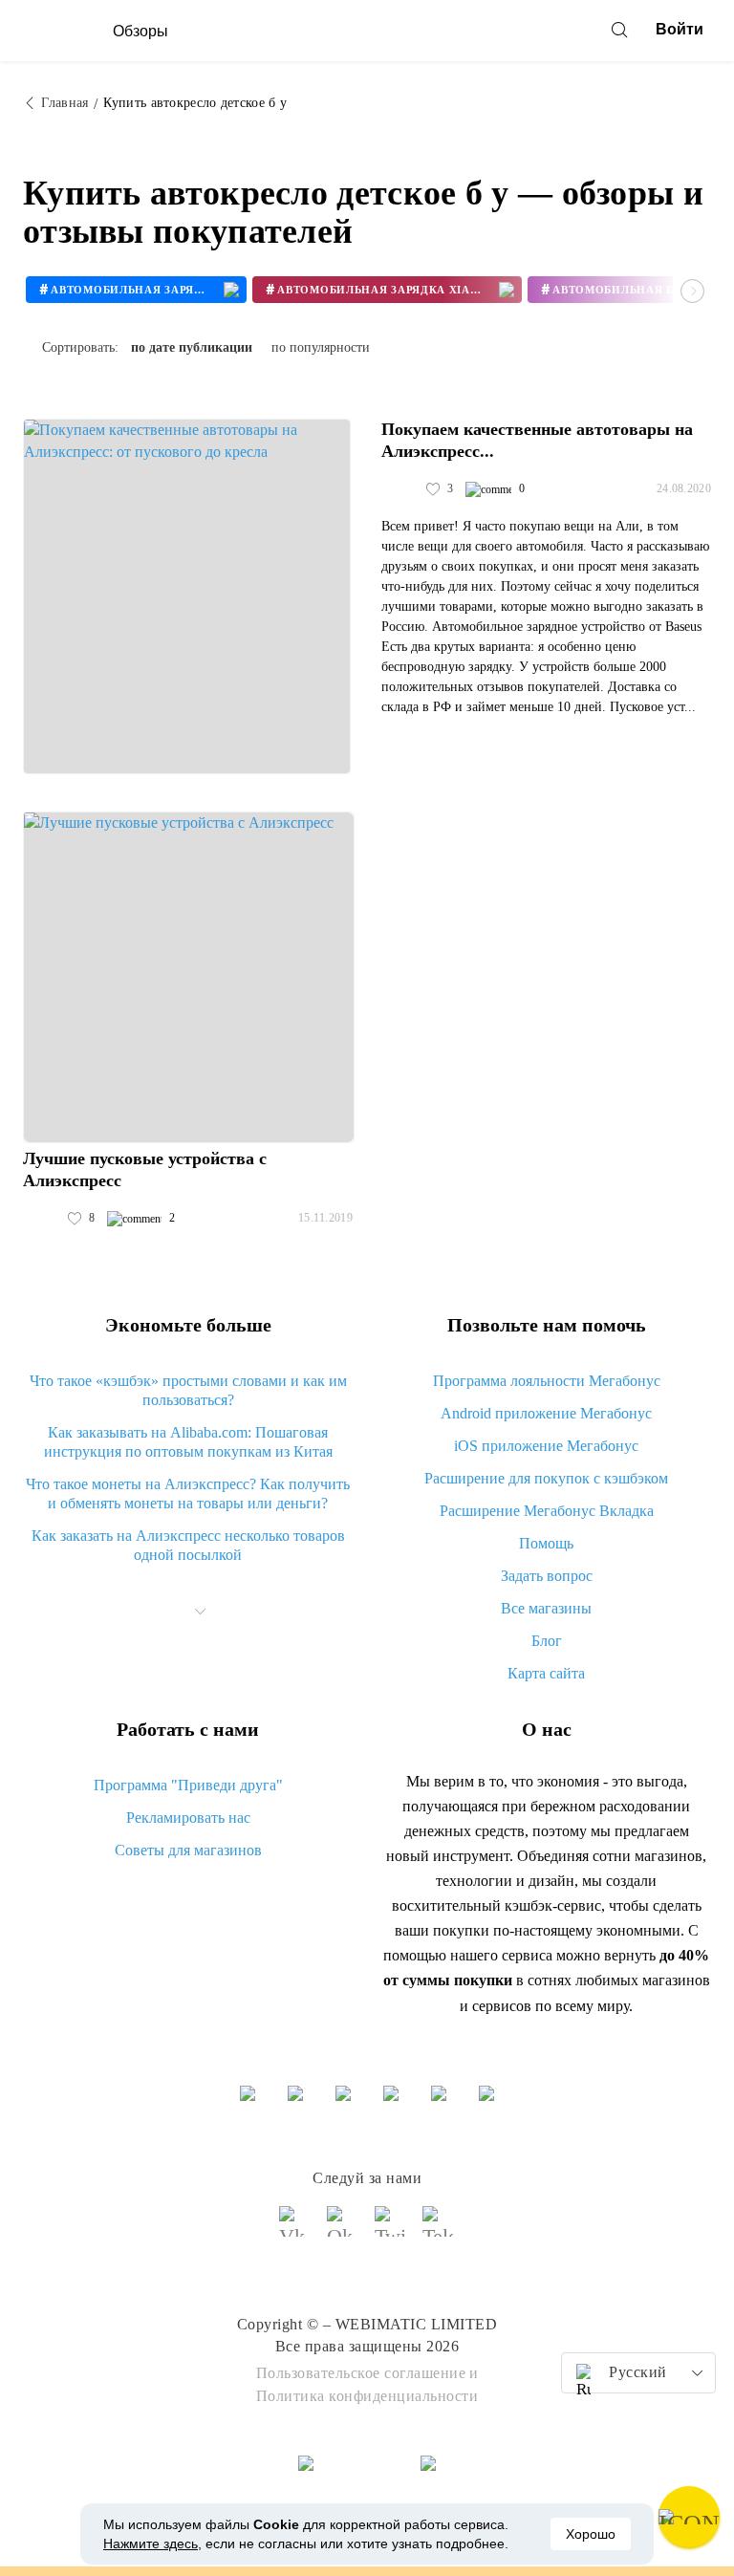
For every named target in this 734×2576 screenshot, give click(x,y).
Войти (680, 29)
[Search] (619, 30)
